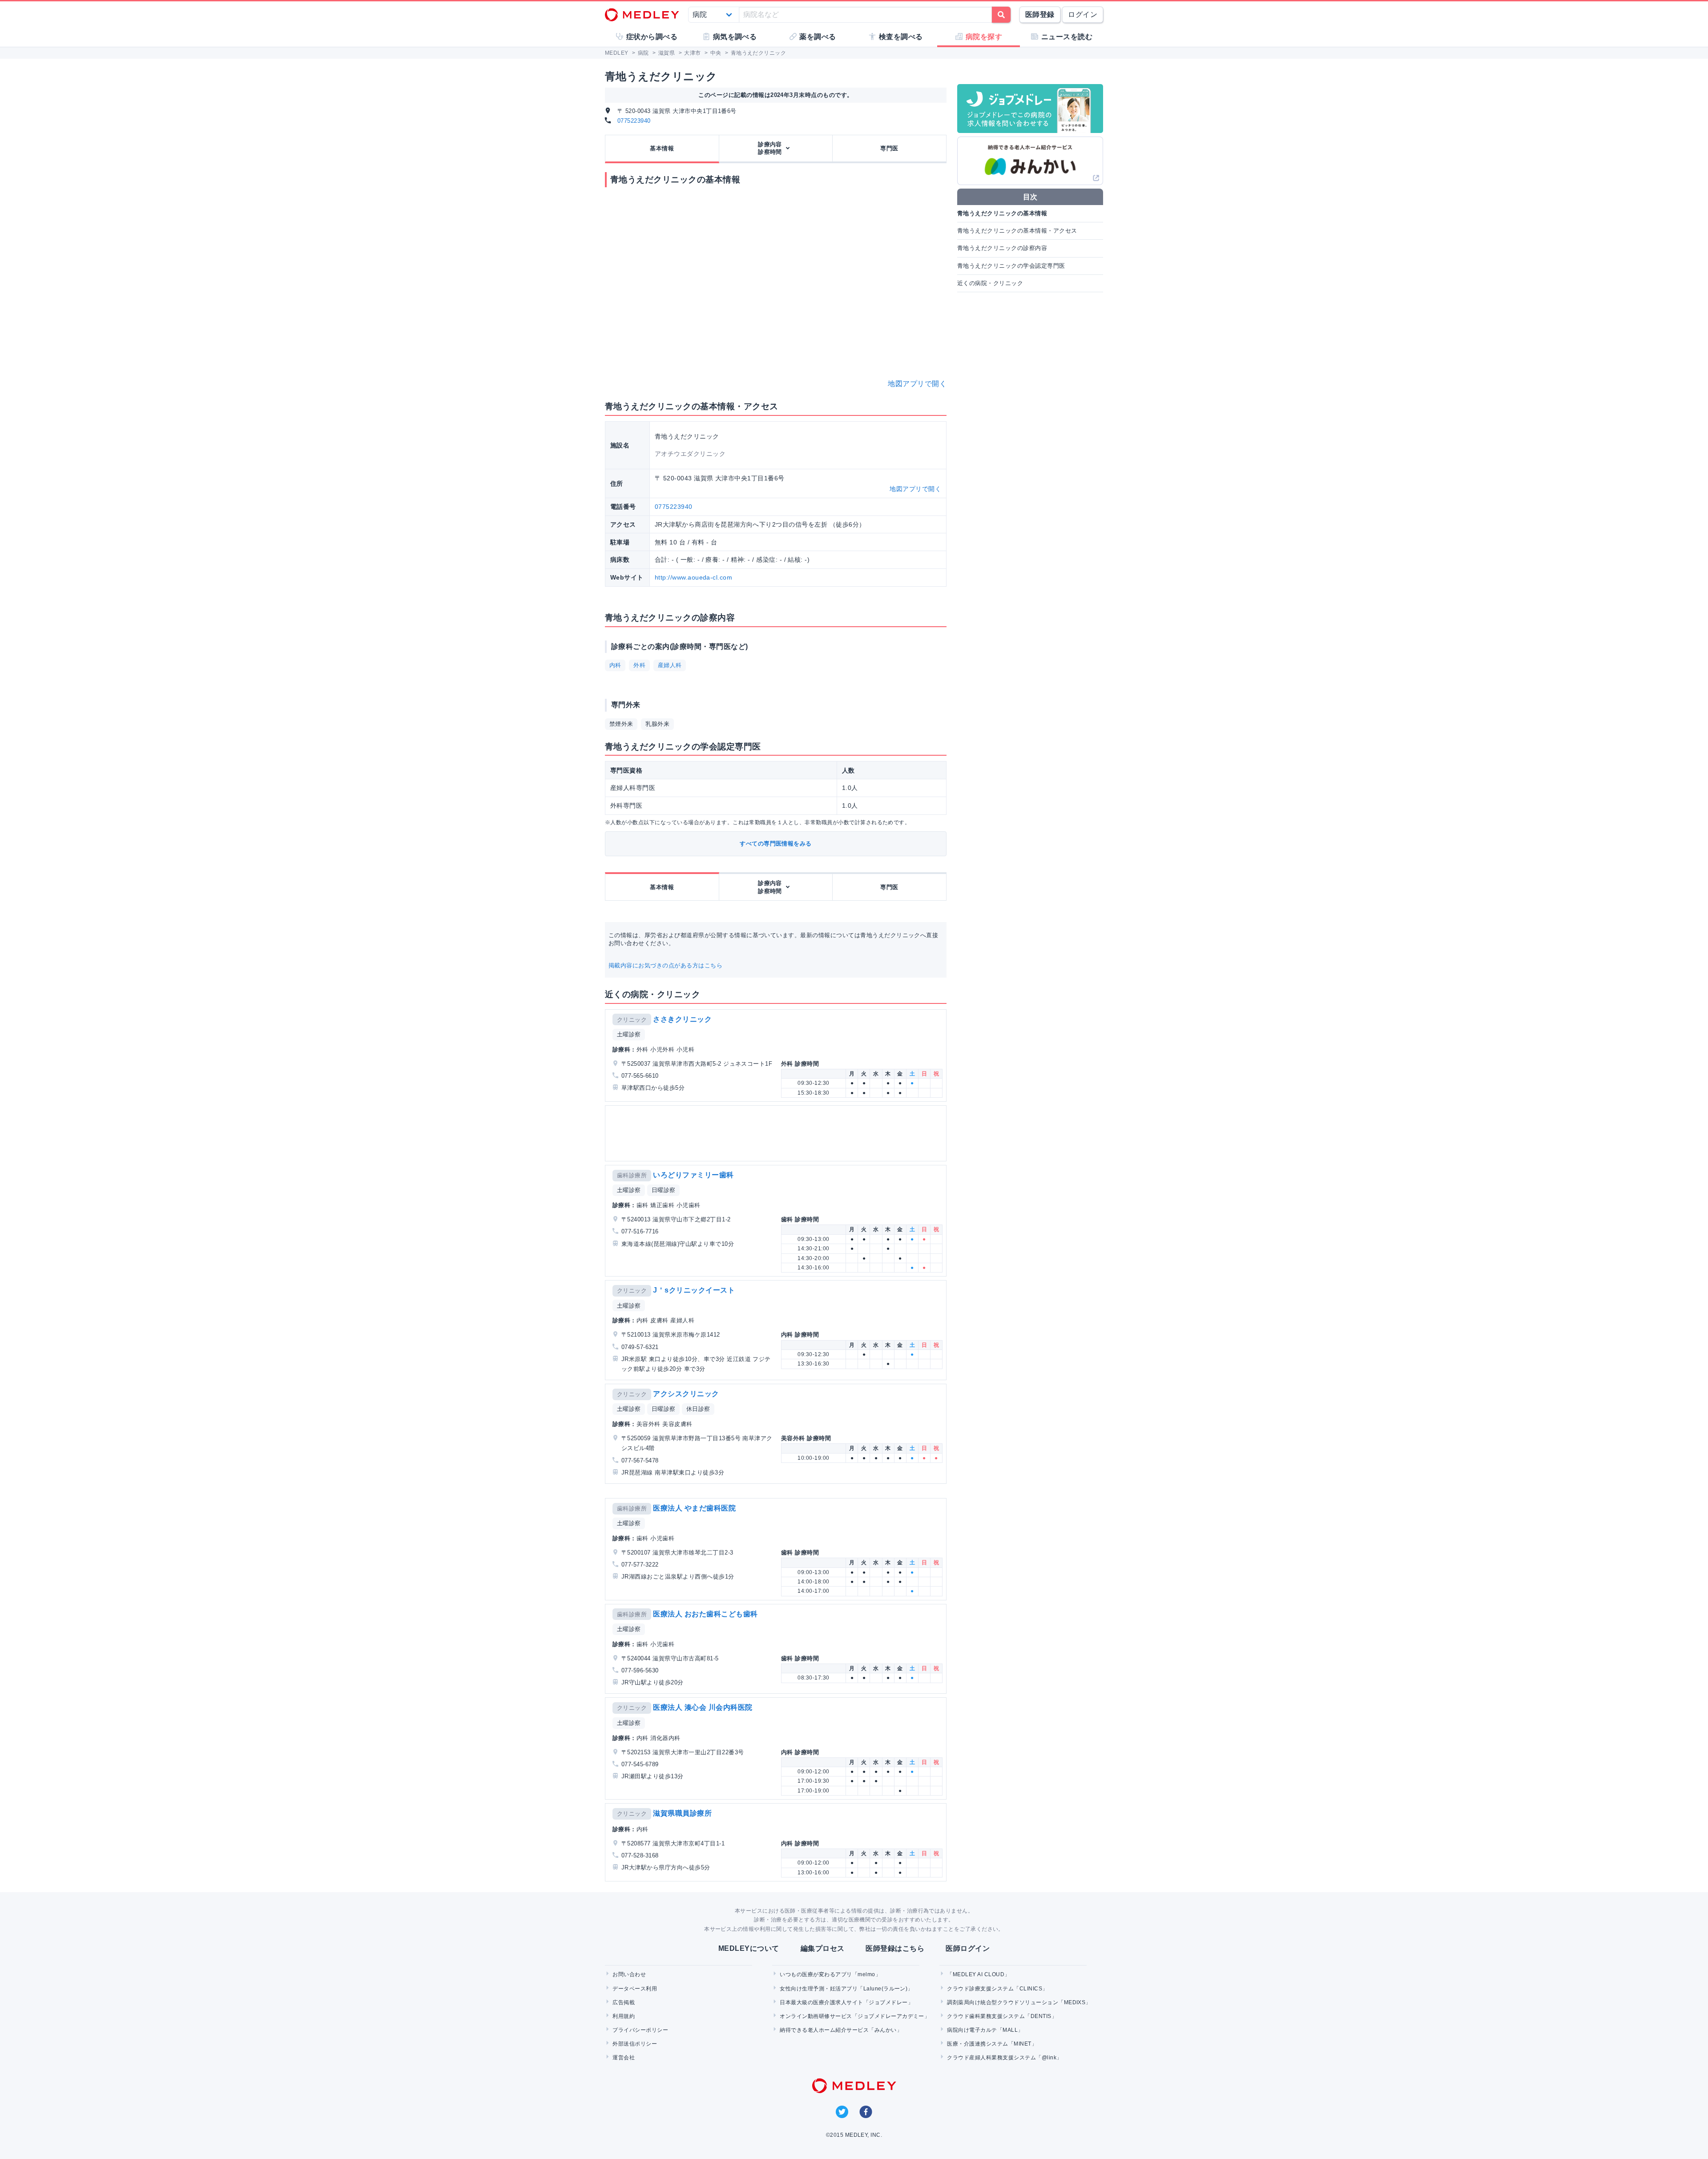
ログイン (1083, 14)
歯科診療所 (632, 1175)
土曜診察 (629, 1034)
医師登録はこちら (895, 1948)
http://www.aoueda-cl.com (694, 577)
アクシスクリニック (686, 1394)
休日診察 (698, 1409)
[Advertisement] (777, 1133)
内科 (615, 665)
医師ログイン (968, 1948)
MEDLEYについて (749, 1948)
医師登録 (1040, 14)
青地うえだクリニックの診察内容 (1002, 248)
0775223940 (634, 121)
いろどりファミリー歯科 (693, 1175)
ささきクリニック (682, 1019)
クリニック (632, 1020)
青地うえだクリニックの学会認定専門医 (1011, 266)
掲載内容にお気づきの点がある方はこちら (665, 965)
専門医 (889, 148)
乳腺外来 (657, 724)
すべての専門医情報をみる (776, 844)
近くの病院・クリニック (990, 283)
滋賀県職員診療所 (682, 1813)
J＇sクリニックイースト (694, 1290)
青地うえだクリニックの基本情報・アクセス (1017, 231)
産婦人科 (670, 665)
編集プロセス (823, 1948)
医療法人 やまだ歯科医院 (694, 1508)
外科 (639, 665)
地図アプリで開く (917, 384)
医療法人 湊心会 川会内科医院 (703, 1707)
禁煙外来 (621, 724)
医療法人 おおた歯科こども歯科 (705, 1614)
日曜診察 (664, 1190)
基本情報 (662, 148)
